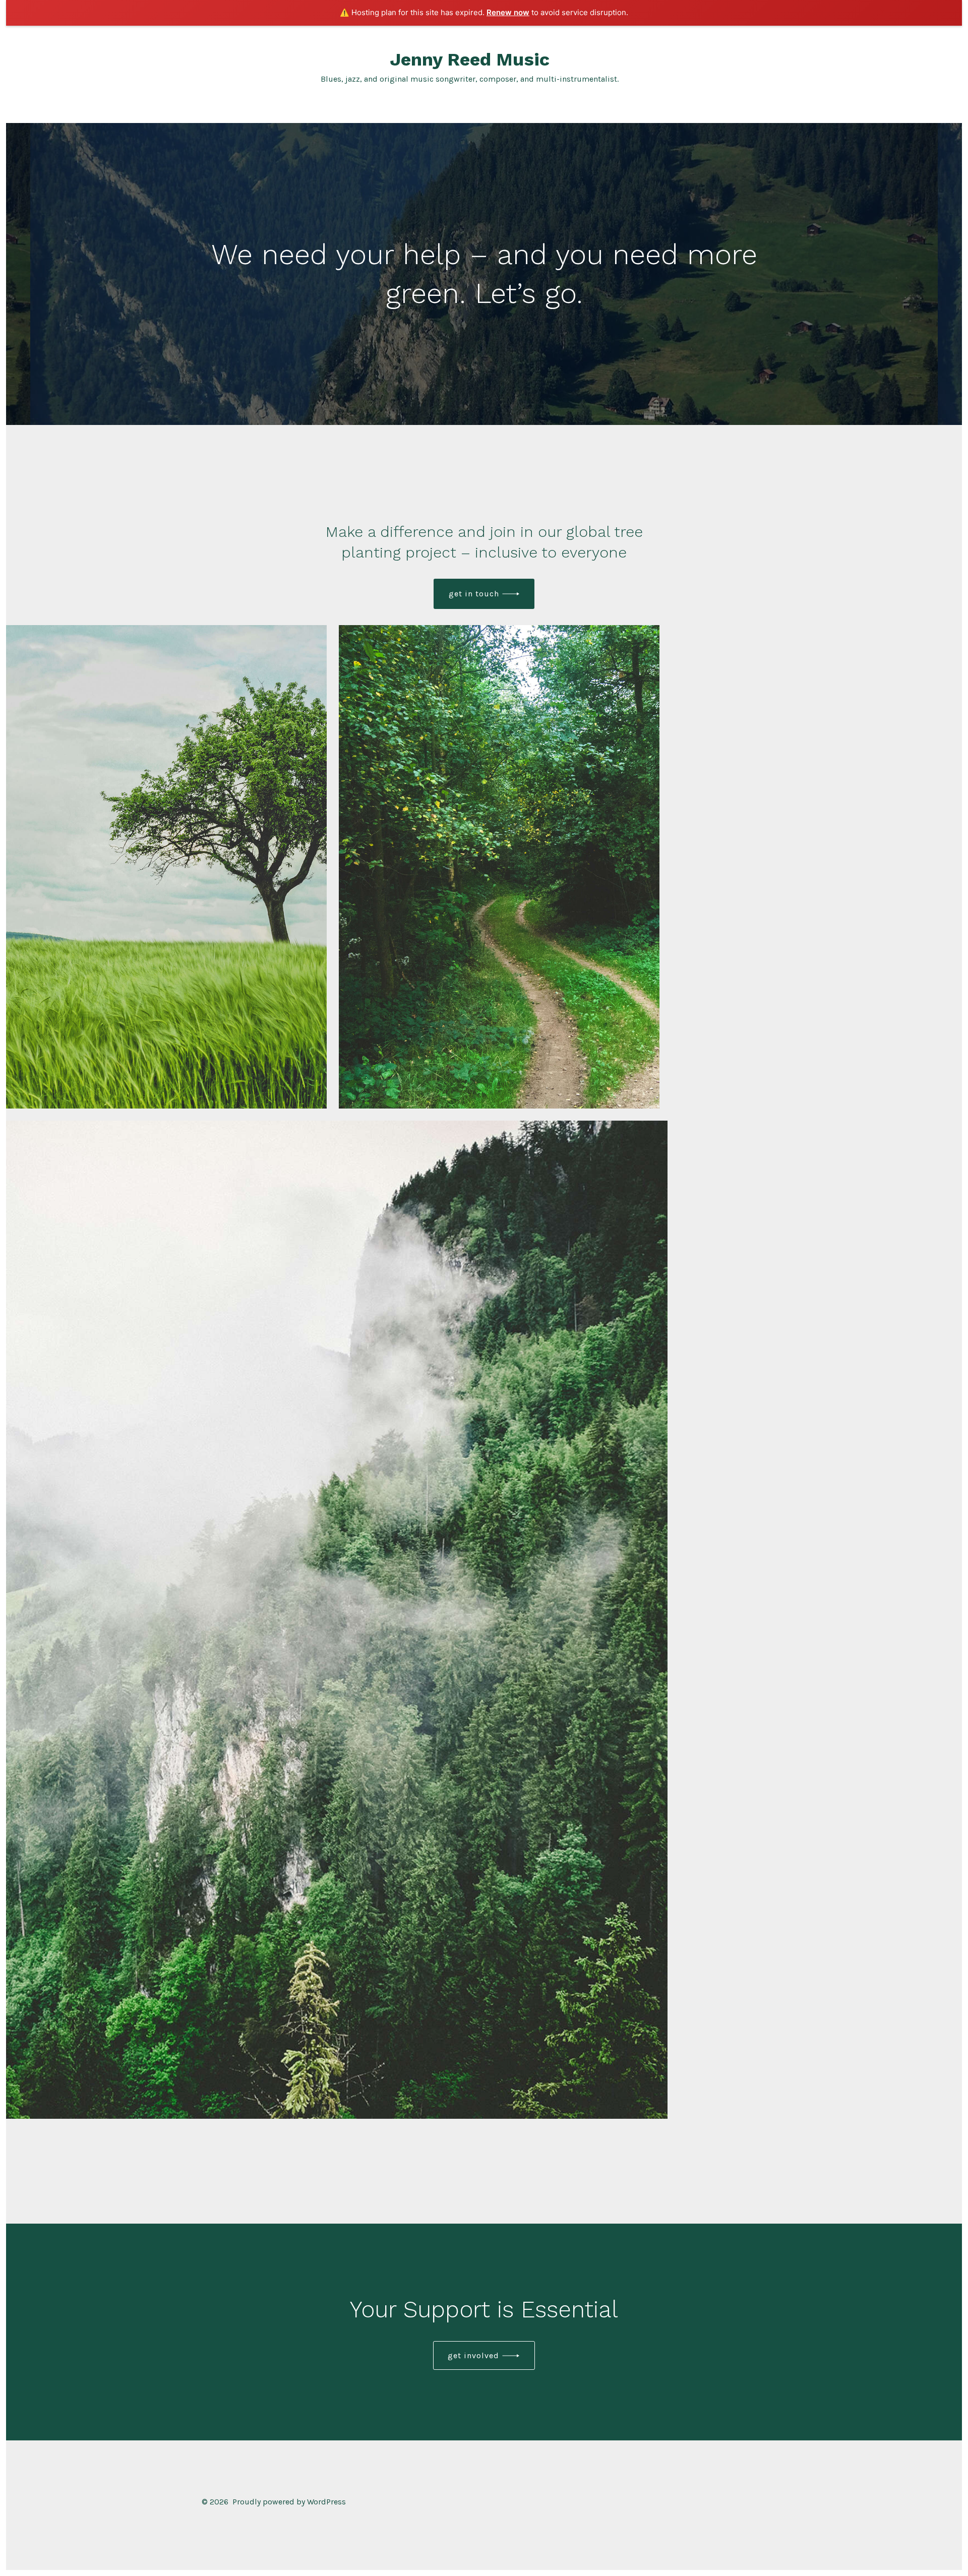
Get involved (473, 2355)
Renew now (508, 12)
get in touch (474, 594)
